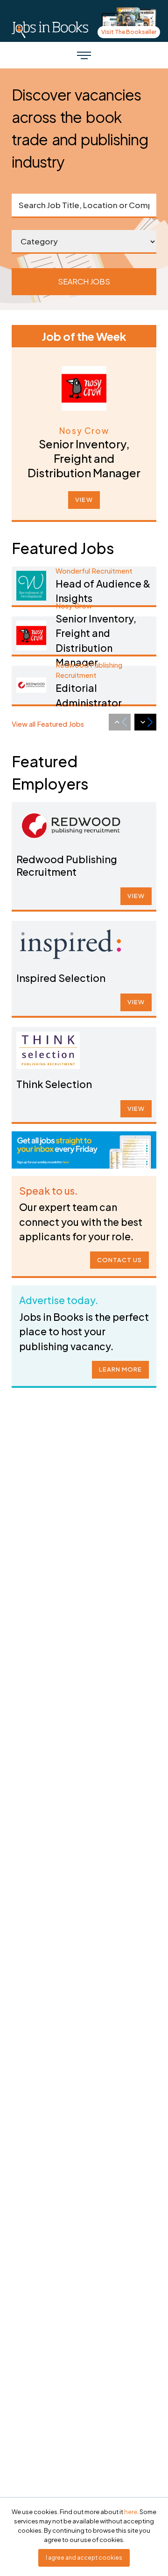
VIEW (84, 500)
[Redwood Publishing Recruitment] (70, 825)
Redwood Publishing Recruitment (67, 865)
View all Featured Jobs (48, 724)
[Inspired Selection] (70, 944)
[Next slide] (145, 722)
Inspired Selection (61, 978)
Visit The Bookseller (129, 32)
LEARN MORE (120, 1369)
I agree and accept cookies (84, 2558)
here (131, 2512)
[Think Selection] (48, 1050)
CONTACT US (119, 1260)
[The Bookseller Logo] (50, 29)
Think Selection (54, 1084)
